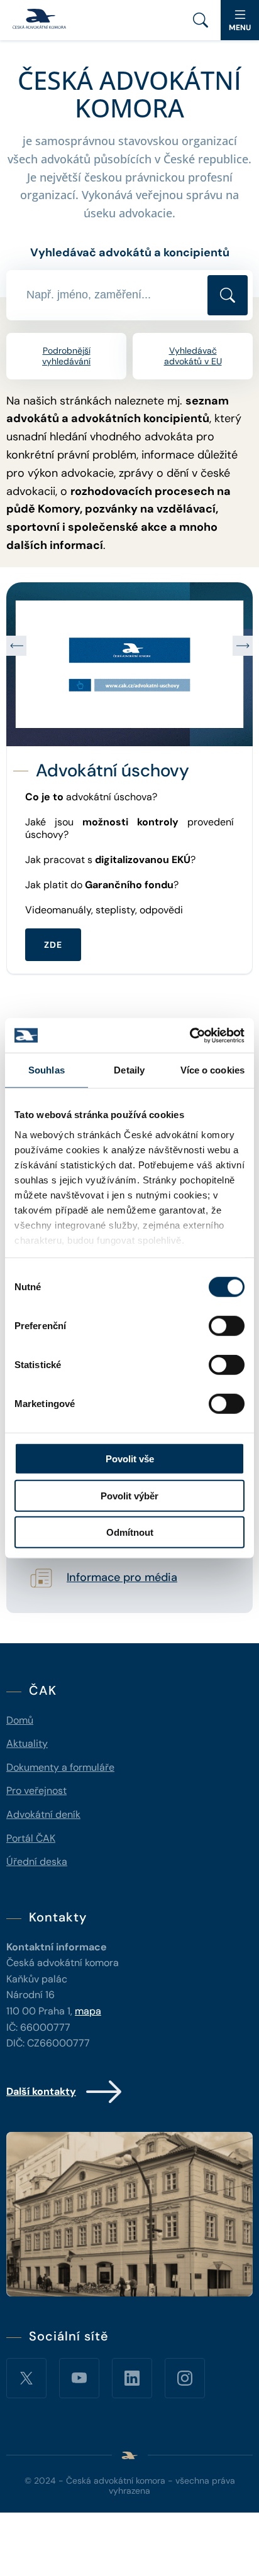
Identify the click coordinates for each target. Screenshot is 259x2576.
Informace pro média (122, 1578)
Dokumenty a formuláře (60, 1767)
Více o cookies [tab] (212, 1070)
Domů (20, 1720)
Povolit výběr (129, 1495)
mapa (88, 2011)
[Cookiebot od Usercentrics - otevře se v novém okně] (190, 1035)
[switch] (227, 1326)
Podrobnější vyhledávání (66, 356)
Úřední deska (37, 1861)
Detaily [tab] (129, 1070)
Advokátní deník (43, 1814)
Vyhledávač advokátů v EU (193, 356)
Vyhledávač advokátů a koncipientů (130, 253)
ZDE (56, 969)
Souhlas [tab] (47, 1070)
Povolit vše (130, 1459)
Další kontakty (41, 2091)
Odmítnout (130, 1532)
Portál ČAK (31, 1838)
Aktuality (27, 1743)
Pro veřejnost (36, 1791)
